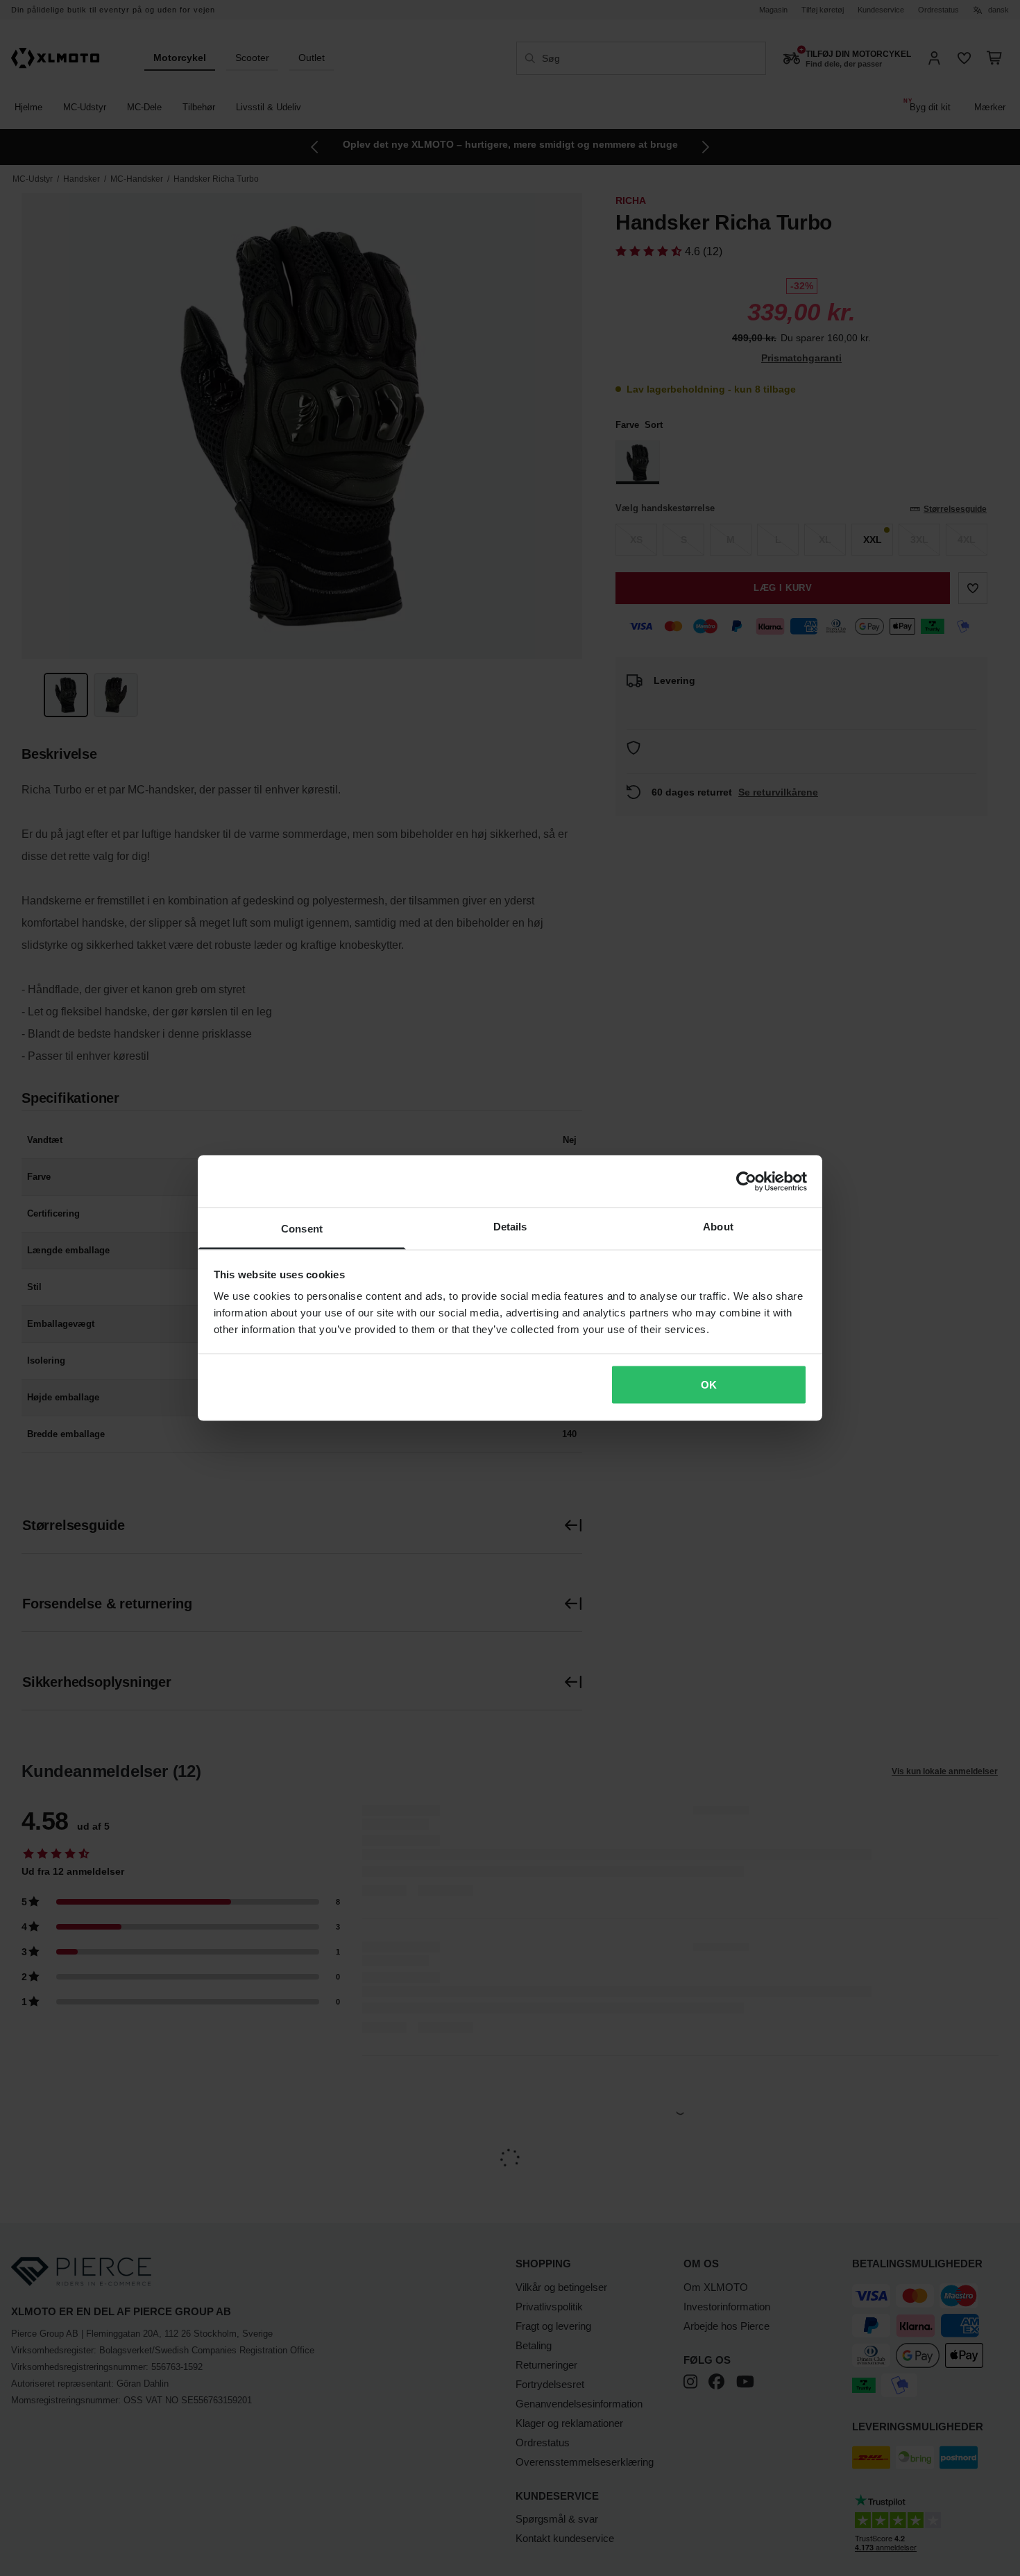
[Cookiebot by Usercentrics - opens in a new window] (746, 1181)
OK (709, 1384)
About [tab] (718, 1227)
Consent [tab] (302, 1229)
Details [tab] (510, 1227)
